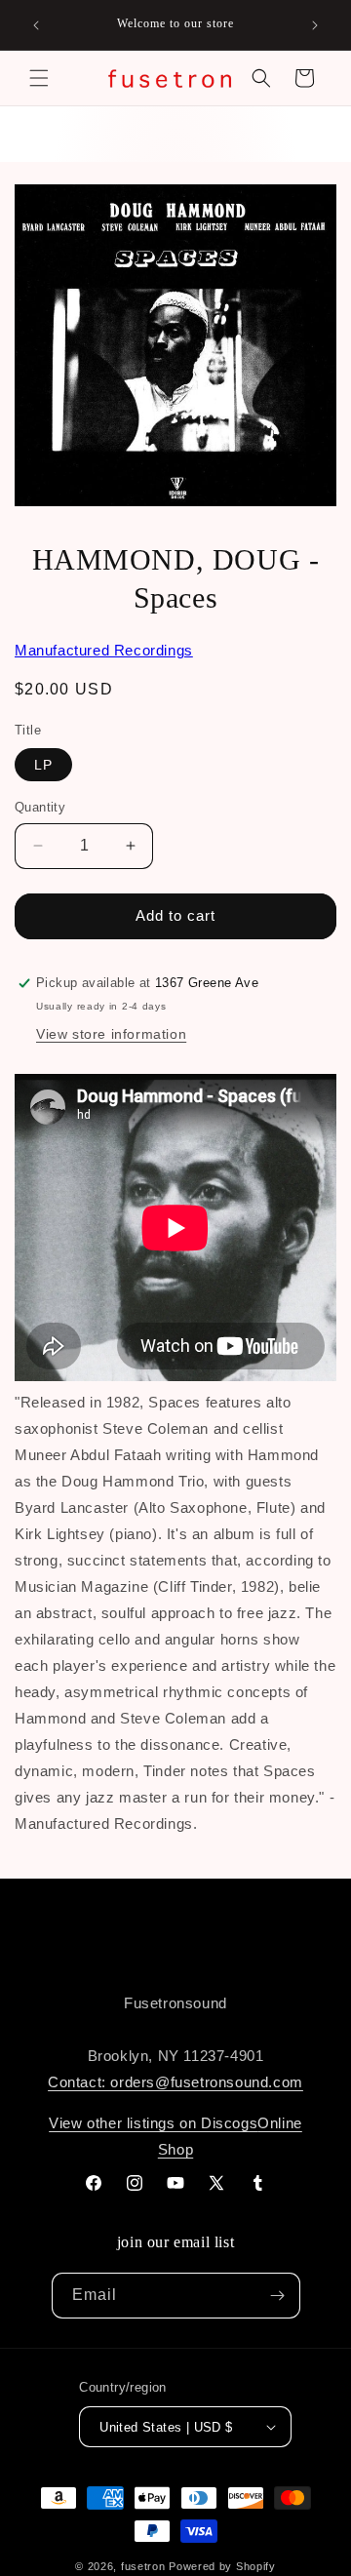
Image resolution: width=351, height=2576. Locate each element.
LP (43, 765)
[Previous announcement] (36, 25)
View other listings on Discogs (153, 2123)
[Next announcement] (315, 25)
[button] (39, 78)
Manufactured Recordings (104, 650)
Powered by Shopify (222, 2566)
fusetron (143, 2566)
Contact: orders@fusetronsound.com (175, 2082)
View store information (111, 1034)
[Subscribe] (278, 2296)
